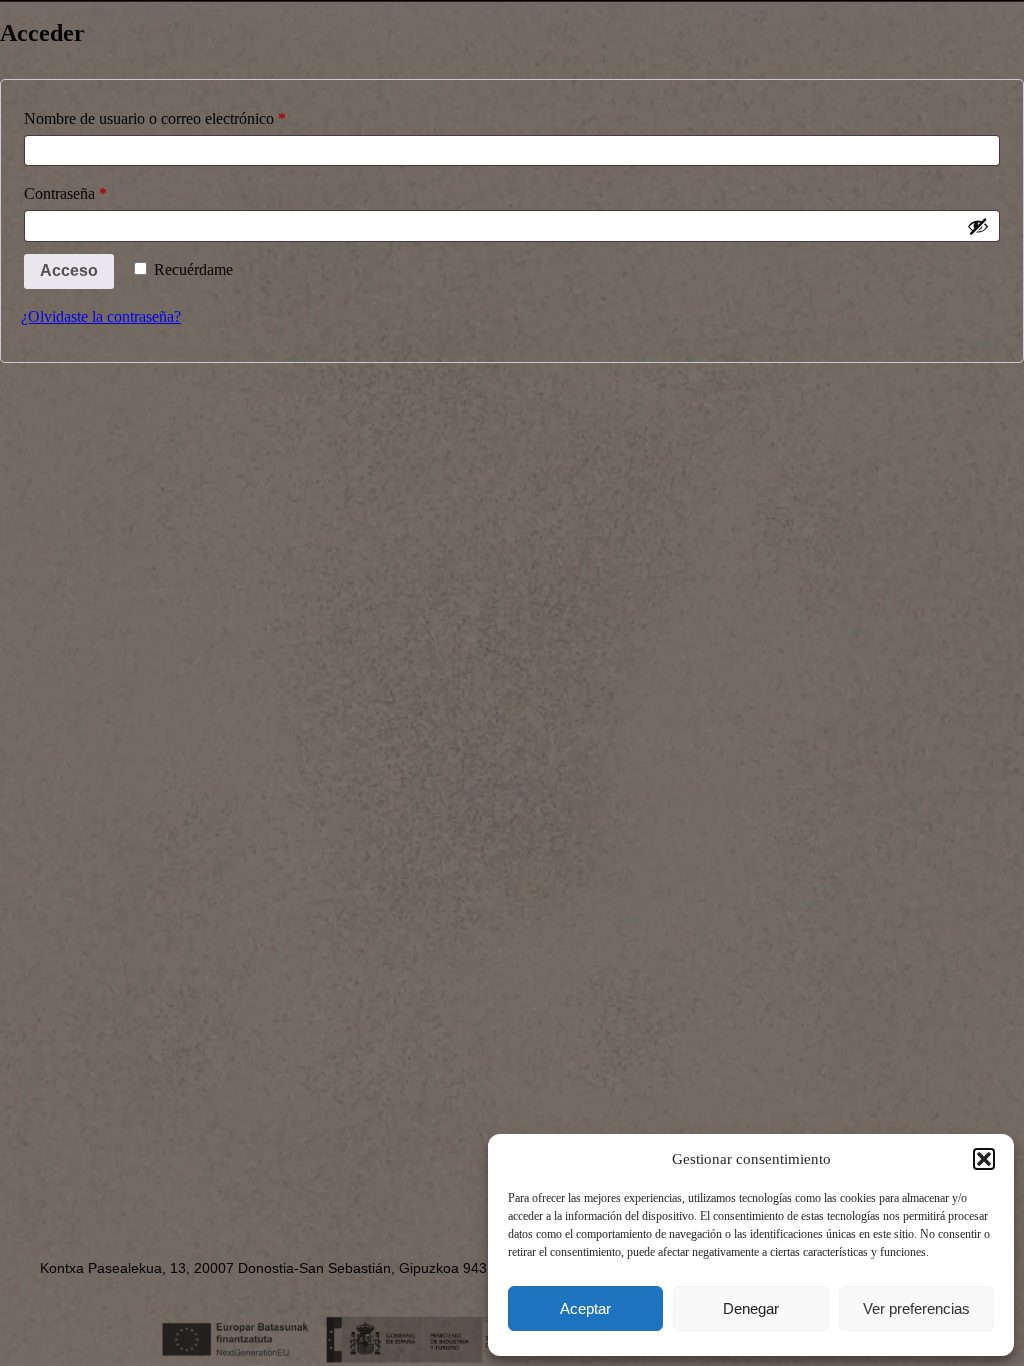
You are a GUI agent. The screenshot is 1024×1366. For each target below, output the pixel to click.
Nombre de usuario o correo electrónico (190, 115)
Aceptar (585, 1308)
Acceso (69, 270)
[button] (984, 1159)
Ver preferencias (916, 1308)
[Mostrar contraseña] (978, 226)
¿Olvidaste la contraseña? (101, 316)
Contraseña (101, 190)
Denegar (751, 1308)
